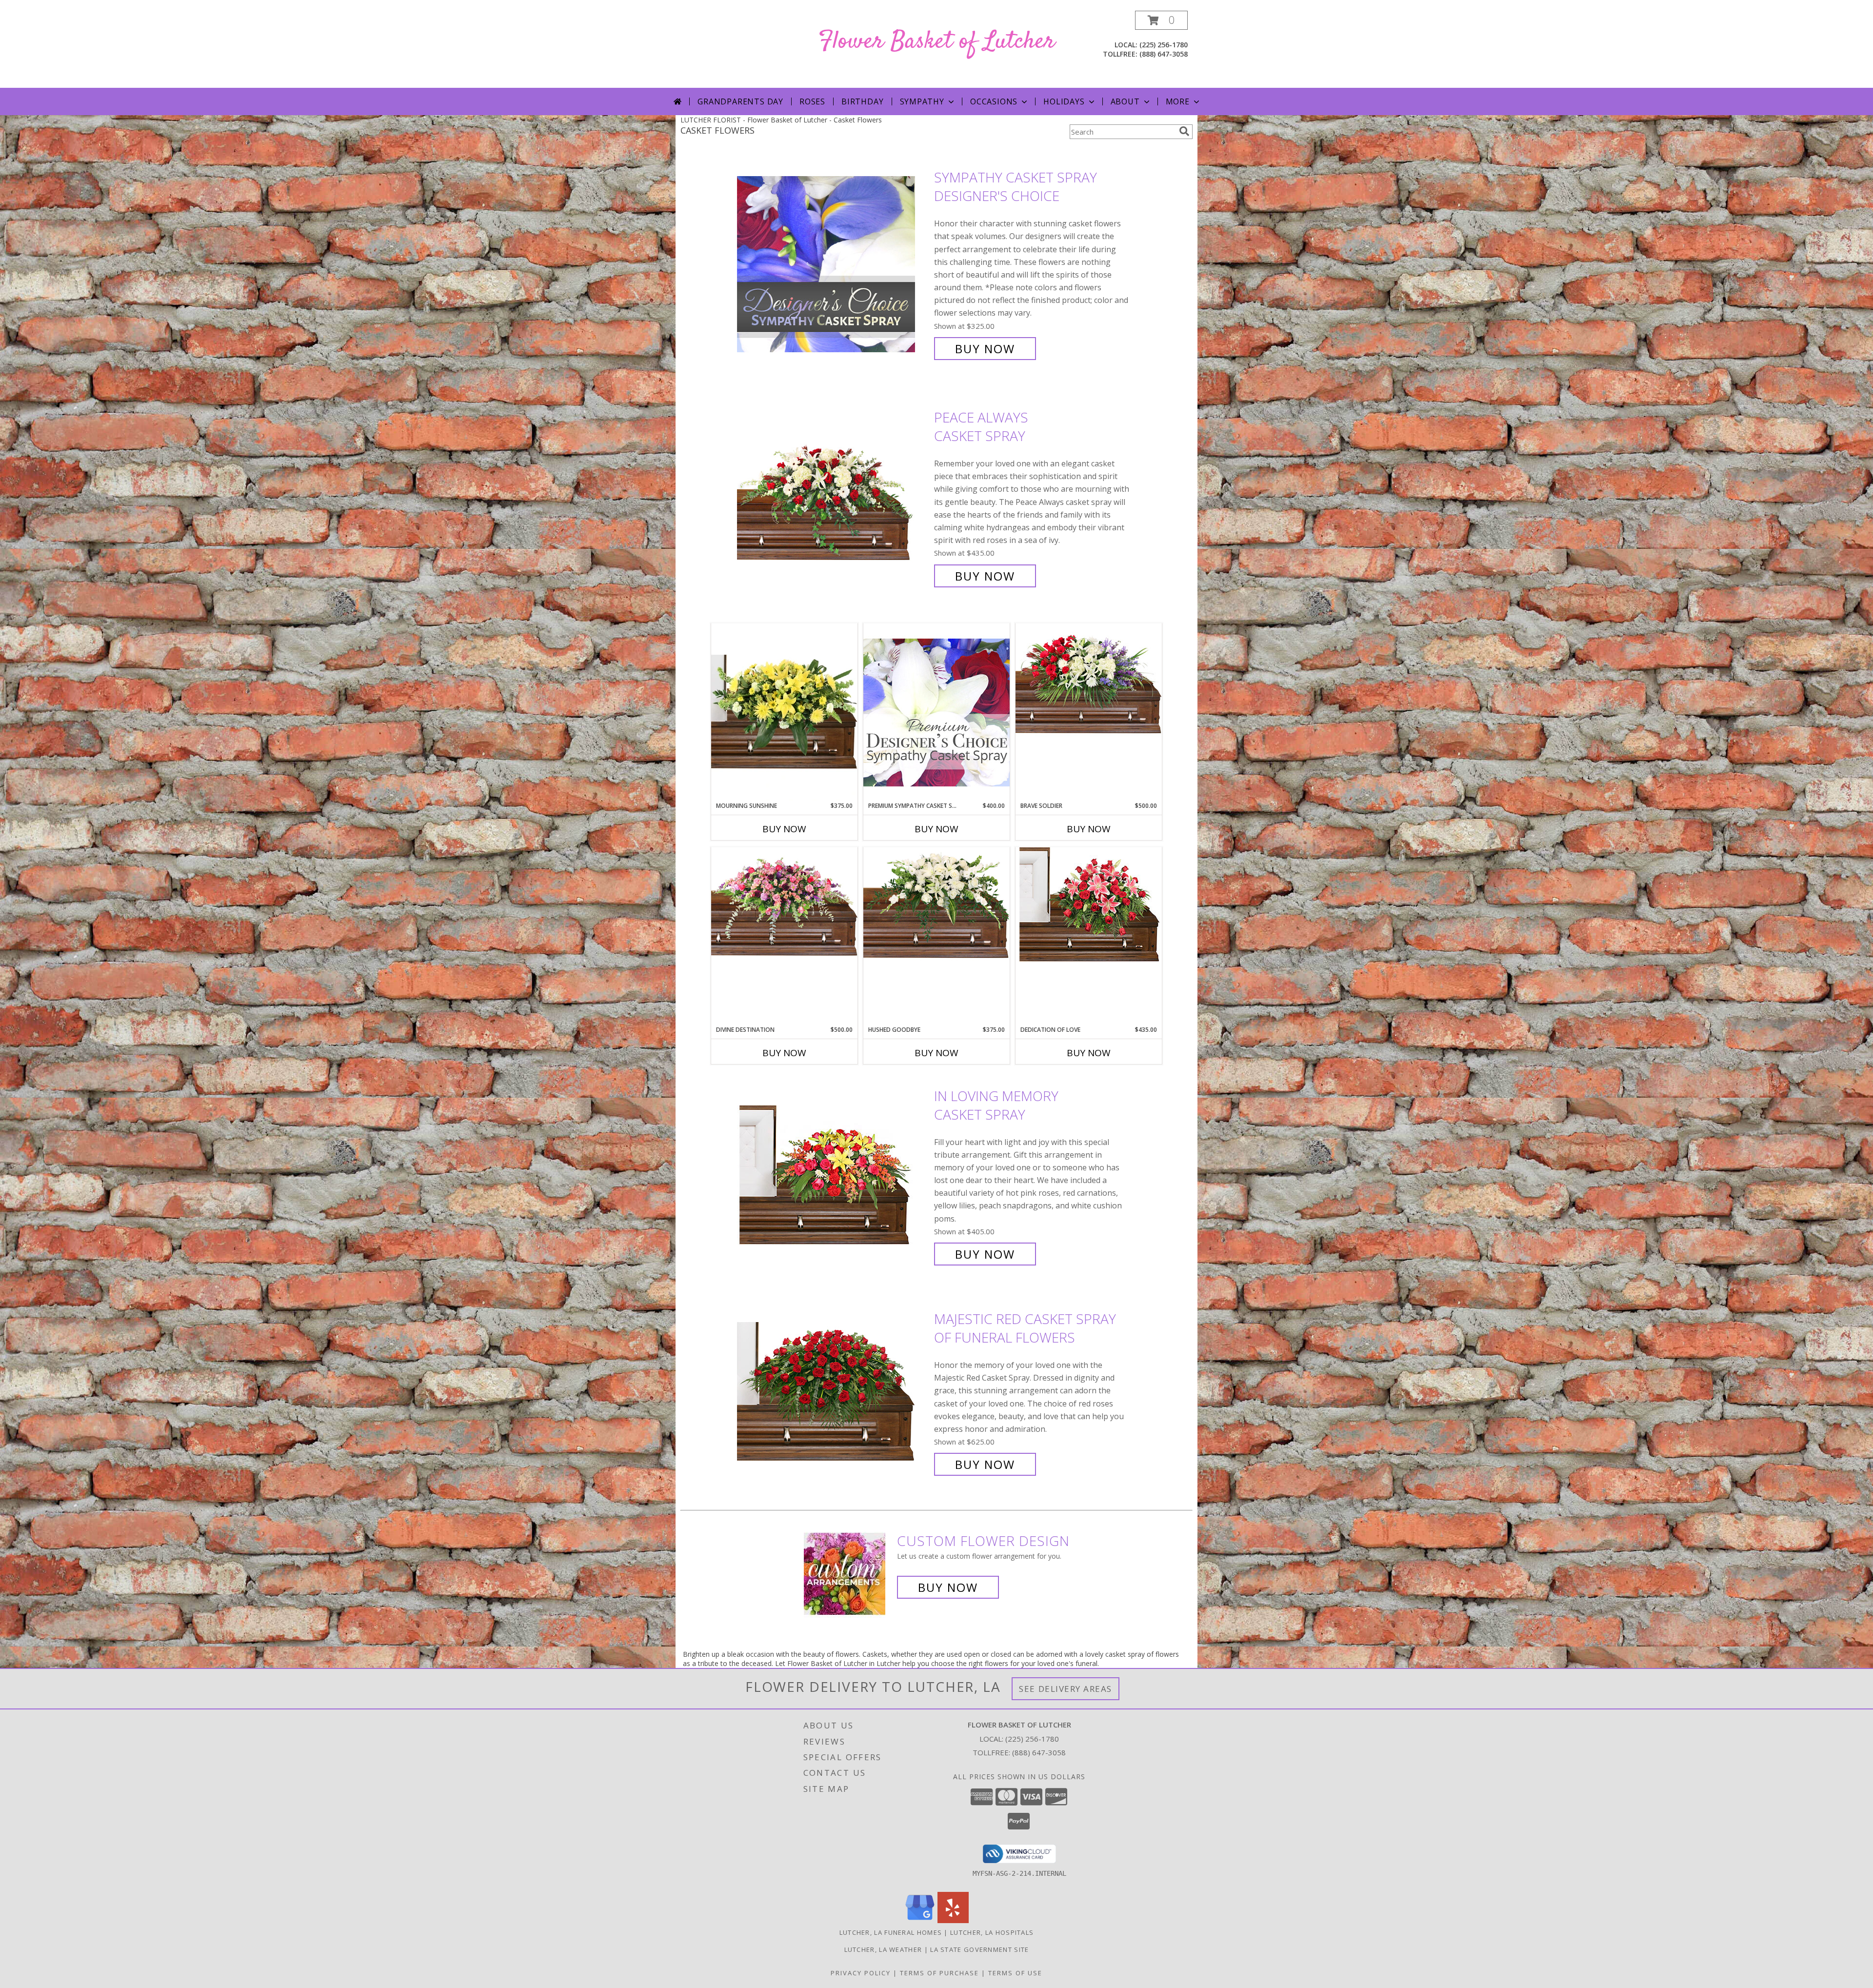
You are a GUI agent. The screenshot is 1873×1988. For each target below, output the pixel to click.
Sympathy (922, 101)
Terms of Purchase (939, 1973)
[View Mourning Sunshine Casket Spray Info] (784, 712)
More (1178, 101)
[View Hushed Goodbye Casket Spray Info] (936, 905)
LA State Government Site (979, 1949)
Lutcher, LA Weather (883, 1949)
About (1125, 101)
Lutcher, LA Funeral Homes (891, 1932)
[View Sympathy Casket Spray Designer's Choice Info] (833, 263)
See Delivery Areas (1066, 1689)
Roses (812, 101)
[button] (1161, 20)
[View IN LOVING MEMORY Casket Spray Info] (833, 1175)
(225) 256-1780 (1164, 45)
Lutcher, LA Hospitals (992, 1932)
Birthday (862, 101)
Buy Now (985, 349)
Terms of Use (1015, 1973)
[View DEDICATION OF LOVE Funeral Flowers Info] (1089, 904)
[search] (1184, 131)
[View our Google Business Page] (920, 1920)
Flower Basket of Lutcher (937, 42)
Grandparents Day (740, 101)
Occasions (994, 101)
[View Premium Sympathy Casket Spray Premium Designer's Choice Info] (936, 712)
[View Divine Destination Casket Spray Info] (784, 902)
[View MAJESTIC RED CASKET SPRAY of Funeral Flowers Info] (833, 1392)
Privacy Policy (861, 1973)
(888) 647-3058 (1164, 54)
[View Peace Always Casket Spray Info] (833, 497)
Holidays (1064, 101)
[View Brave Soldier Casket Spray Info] (1089, 681)
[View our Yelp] (953, 1920)
